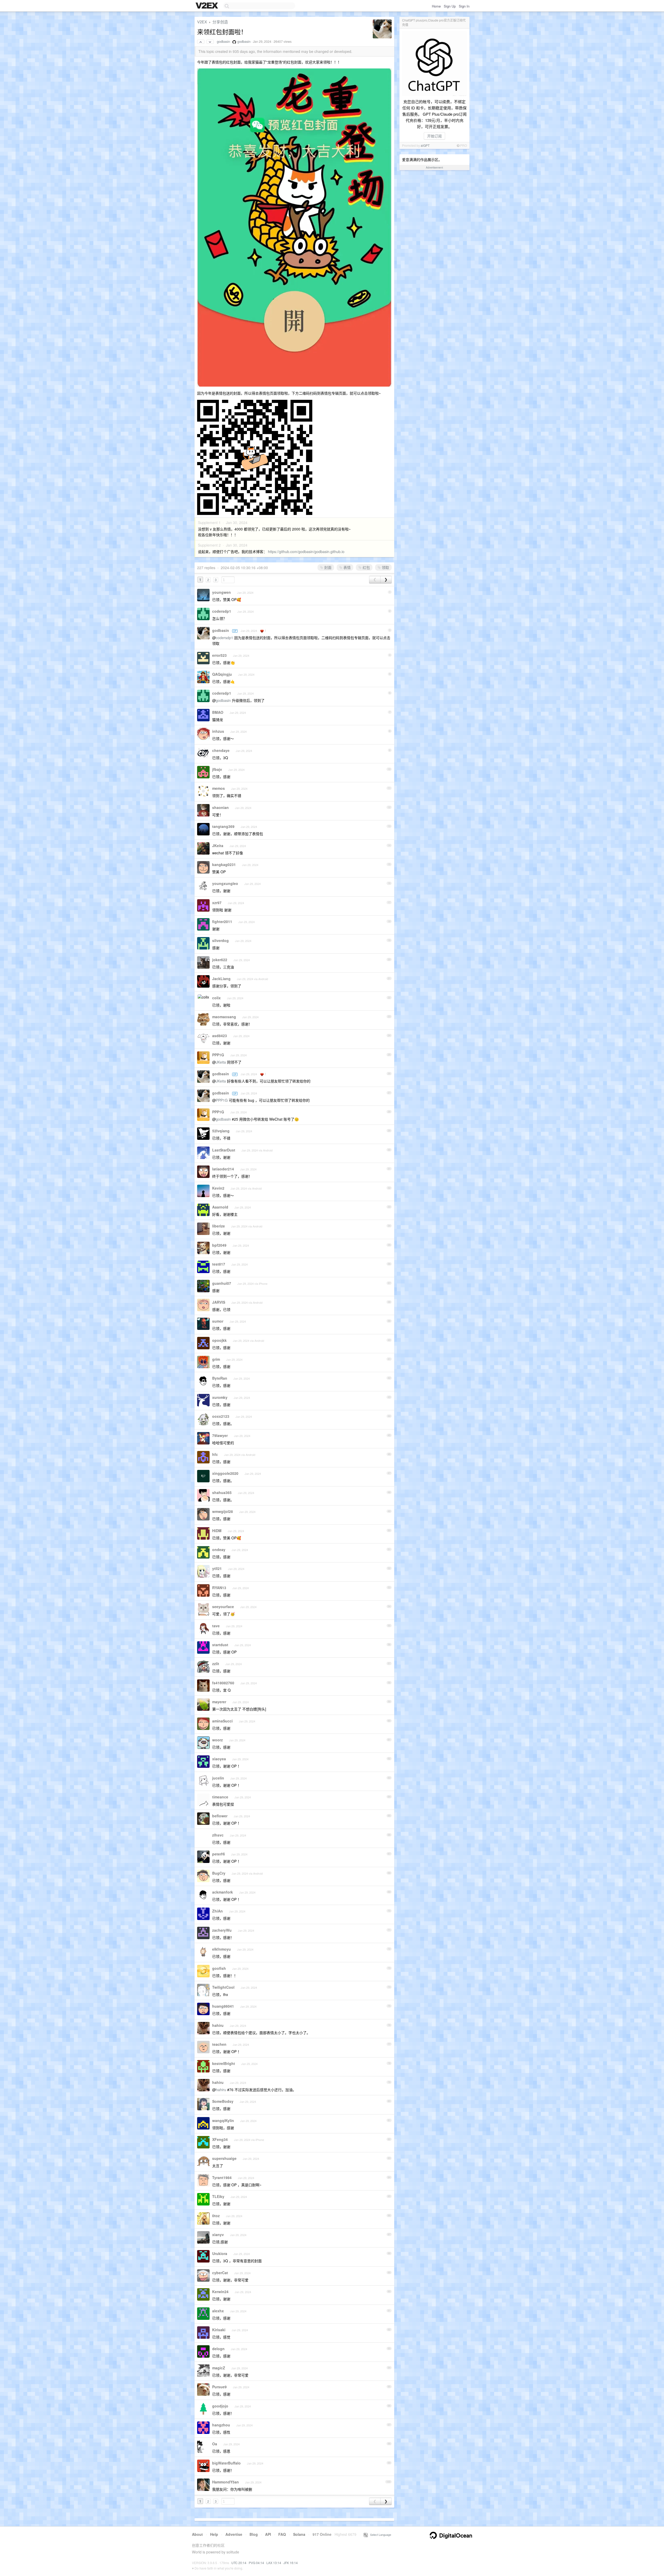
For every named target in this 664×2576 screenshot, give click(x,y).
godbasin (223, 41)
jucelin (218, 1778)
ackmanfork (223, 1892)
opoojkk (219, 1340)
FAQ (282, 2534)
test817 (219, 1264)
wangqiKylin (223, 2120)
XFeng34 (220, 2139)
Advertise (234, 2534)
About (197, 2534)
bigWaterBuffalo (226, 2463)
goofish (219, 1968)
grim (216, 1359)
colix (216, 998)
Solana (299, 2534)
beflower (220, 1816)
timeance (220, 1797)
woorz (217, 1740)
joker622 (220, 960)
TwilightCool (223, 1987)
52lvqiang (221, 1131)
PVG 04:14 (256, 2563)
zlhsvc (218, 1835)
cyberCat (220, 2273)
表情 (347, 567)
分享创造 (220, 22)
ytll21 (217, 1568)
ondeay (219, 1549)
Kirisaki (219, 2330)
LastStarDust (224, 1150)
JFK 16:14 (291, 2563)
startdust (220, 1645)
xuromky (220, 1397)
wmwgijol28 (223, 1511)
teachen (219, 2044)
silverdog (220, 940)
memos (219, 788)
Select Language (379, 2535)
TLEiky (218, 2196)
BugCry (219, 1873)
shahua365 (222, 1492)
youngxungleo (225, 883)
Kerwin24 (220, 2292)
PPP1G (218, 1055)
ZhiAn (217, 1911)
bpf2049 (219, 1245)
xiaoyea (219, 1759)
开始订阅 (434, 136)
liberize (219, 1226)
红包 (366, 567)
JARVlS (219, 1302)
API (268, 2534)
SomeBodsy (223, 2101)
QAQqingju (222, 674)
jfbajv (217, 769)
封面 (327, 567)
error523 (219, 655)
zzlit (216, 1664)
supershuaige (224, 2158)
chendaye (221, 750)
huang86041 (223, 2006)
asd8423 (220, 1036)
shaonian (220, 807)
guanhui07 (222, 1283)
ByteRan (220, 1378)
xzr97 (217, 903)
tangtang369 (223, 826)
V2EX (202, 22)
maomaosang (224, 1017)
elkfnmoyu (222, 1949)
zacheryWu (222, 1930)
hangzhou (221, 2425)
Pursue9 (219, 2387)
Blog (254, 2534)
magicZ (219, 2368)
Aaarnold (220, 1207)
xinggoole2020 (225, 1473)
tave (216, 1626)
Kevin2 (218, 1188)
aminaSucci (222, 1721)
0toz (216, 2216)
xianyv (218, 2235)
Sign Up (450, 6)
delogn (218, 2349)
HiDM (217, 1531)
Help (214, 2534)
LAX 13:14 (274, 2563)
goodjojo (220, 2406)
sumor (218, 1321)
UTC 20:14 (239, 2563)
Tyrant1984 (222, 2177)
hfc (215, 1454)
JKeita (218, 846)
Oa (215, 2444)
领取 (385, 567)
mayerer (219, 1702)
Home (436, 6)
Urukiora (220, 2253)
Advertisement (434, 167)
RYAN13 (219, 1588)
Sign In (464, 6)
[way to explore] (208, 6)
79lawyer (220, 1435)
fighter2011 (222, 922)
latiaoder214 (223, 1169)
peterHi (219, 1854)
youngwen (222, 592)
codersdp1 (222, 611)
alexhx (218, 2311)
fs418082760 (223, 1683)
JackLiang (221, 979)
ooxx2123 (221, 1416)
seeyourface (223, 1607)
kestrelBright (224, 2063)
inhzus (218, 731)
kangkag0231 (224, 864)
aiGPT (425, 145)
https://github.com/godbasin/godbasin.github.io (306, 551)
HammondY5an (226, 2482)
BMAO (218, 712)
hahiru (218, 2025)
